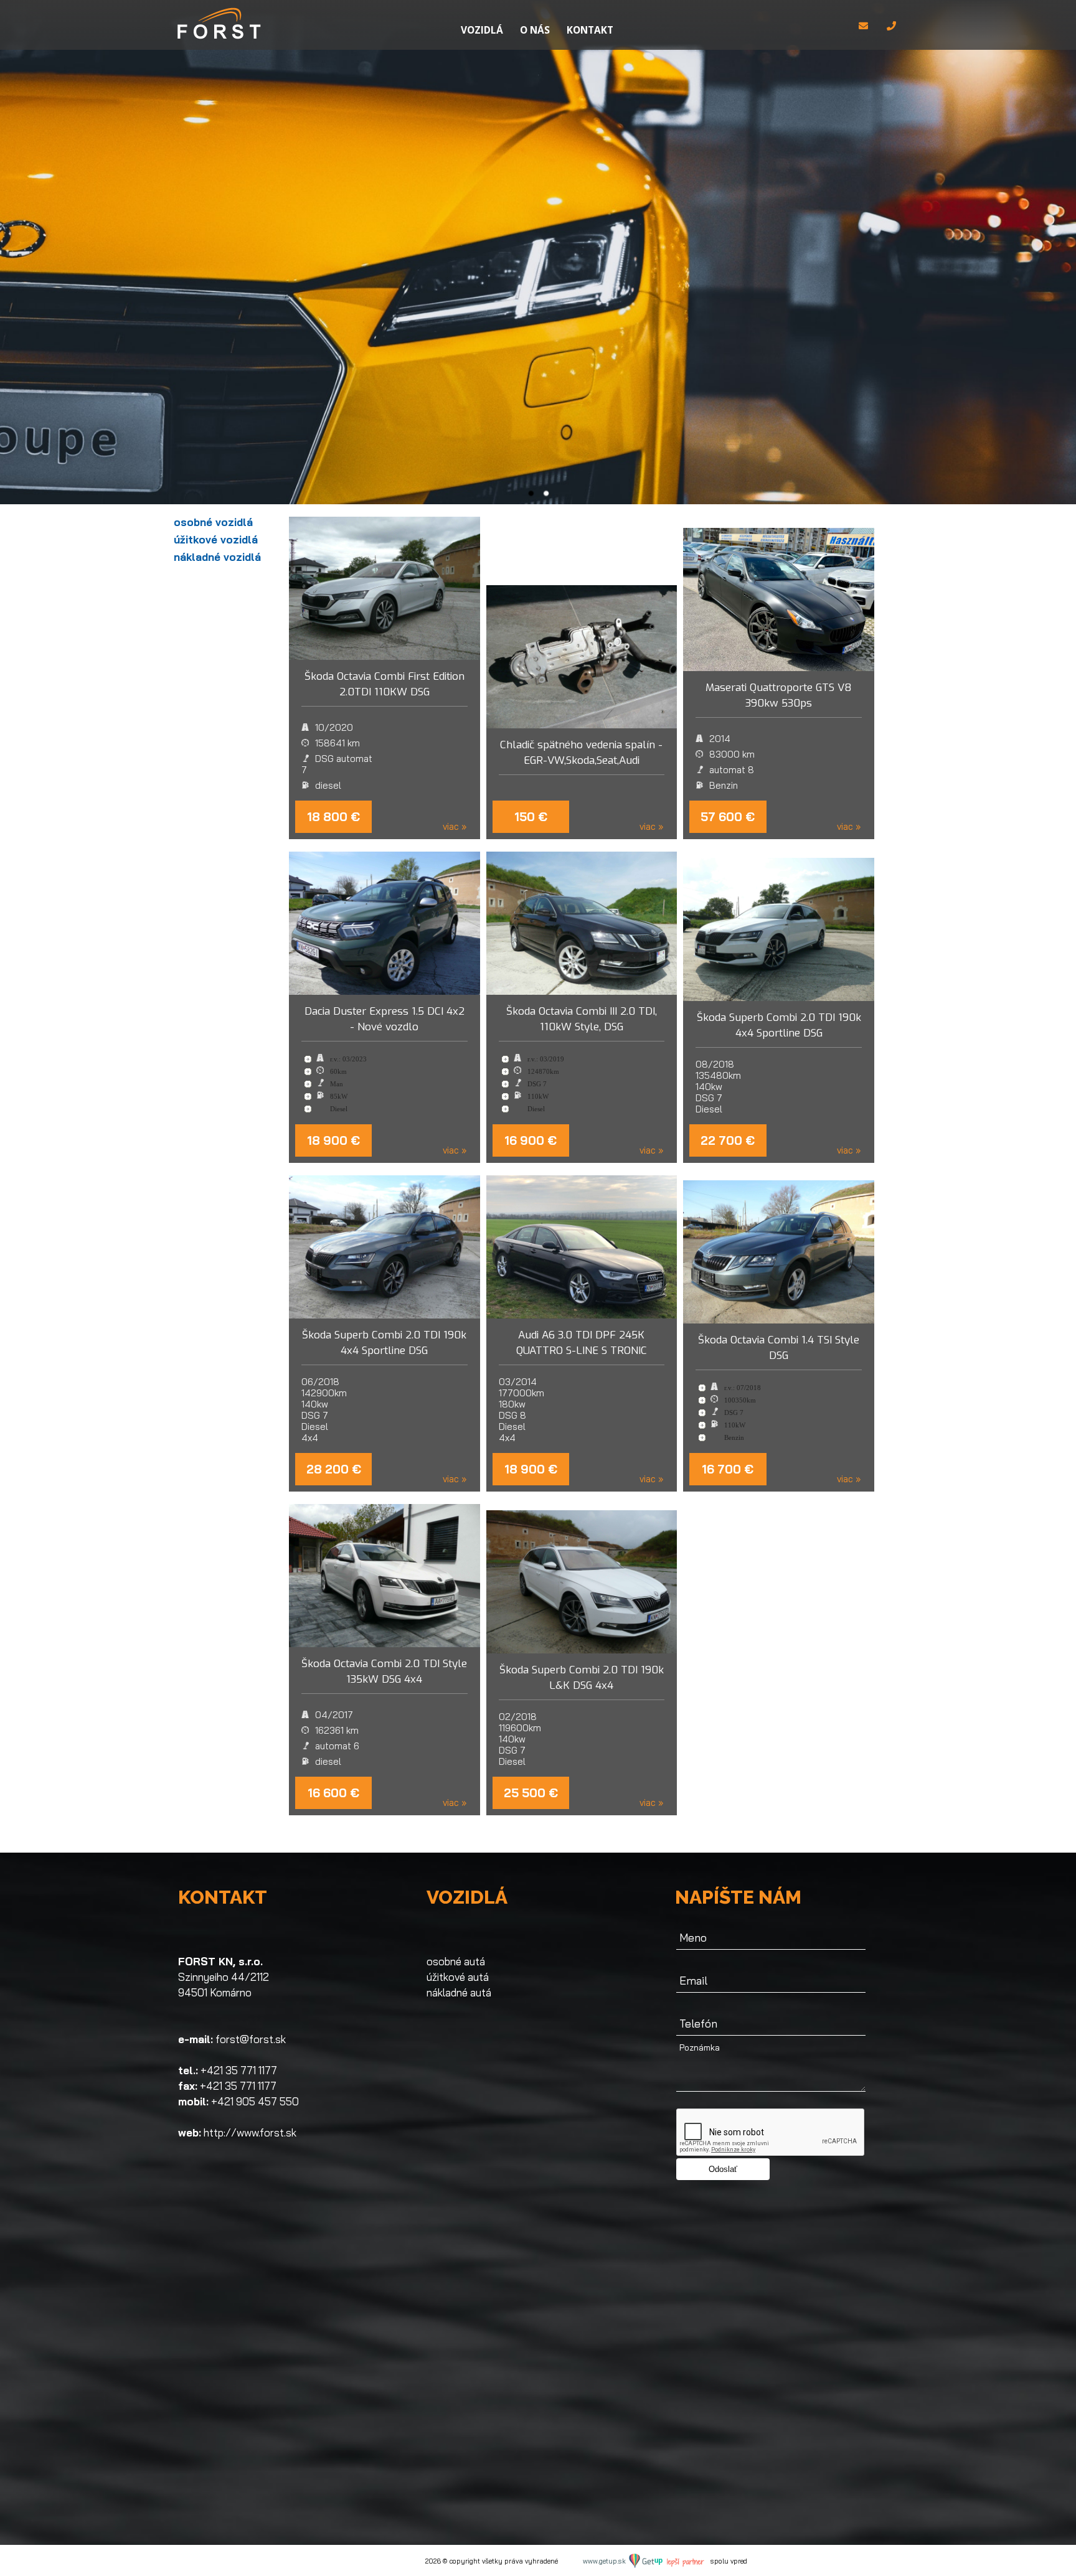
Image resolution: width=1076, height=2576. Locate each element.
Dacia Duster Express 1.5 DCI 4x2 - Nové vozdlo (385, 1019)
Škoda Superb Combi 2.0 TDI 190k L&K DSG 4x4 (582, 1678)
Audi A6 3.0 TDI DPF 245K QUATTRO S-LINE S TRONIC (582, 1343)
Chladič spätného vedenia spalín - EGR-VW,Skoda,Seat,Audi (581, 753)
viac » (455, 827)
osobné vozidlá (213, 522)
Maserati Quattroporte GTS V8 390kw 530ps (779, 695)
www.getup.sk (605, 2561)
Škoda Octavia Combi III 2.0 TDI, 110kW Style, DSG (582, 1019)
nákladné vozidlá (217, 557)
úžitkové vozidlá (216, 539)
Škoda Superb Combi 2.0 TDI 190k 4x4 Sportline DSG (779, 1025)
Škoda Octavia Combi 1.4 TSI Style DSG (779, 1348)
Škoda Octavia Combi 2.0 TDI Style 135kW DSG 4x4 (384, 1671)
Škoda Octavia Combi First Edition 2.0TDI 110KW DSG (385, 684)
